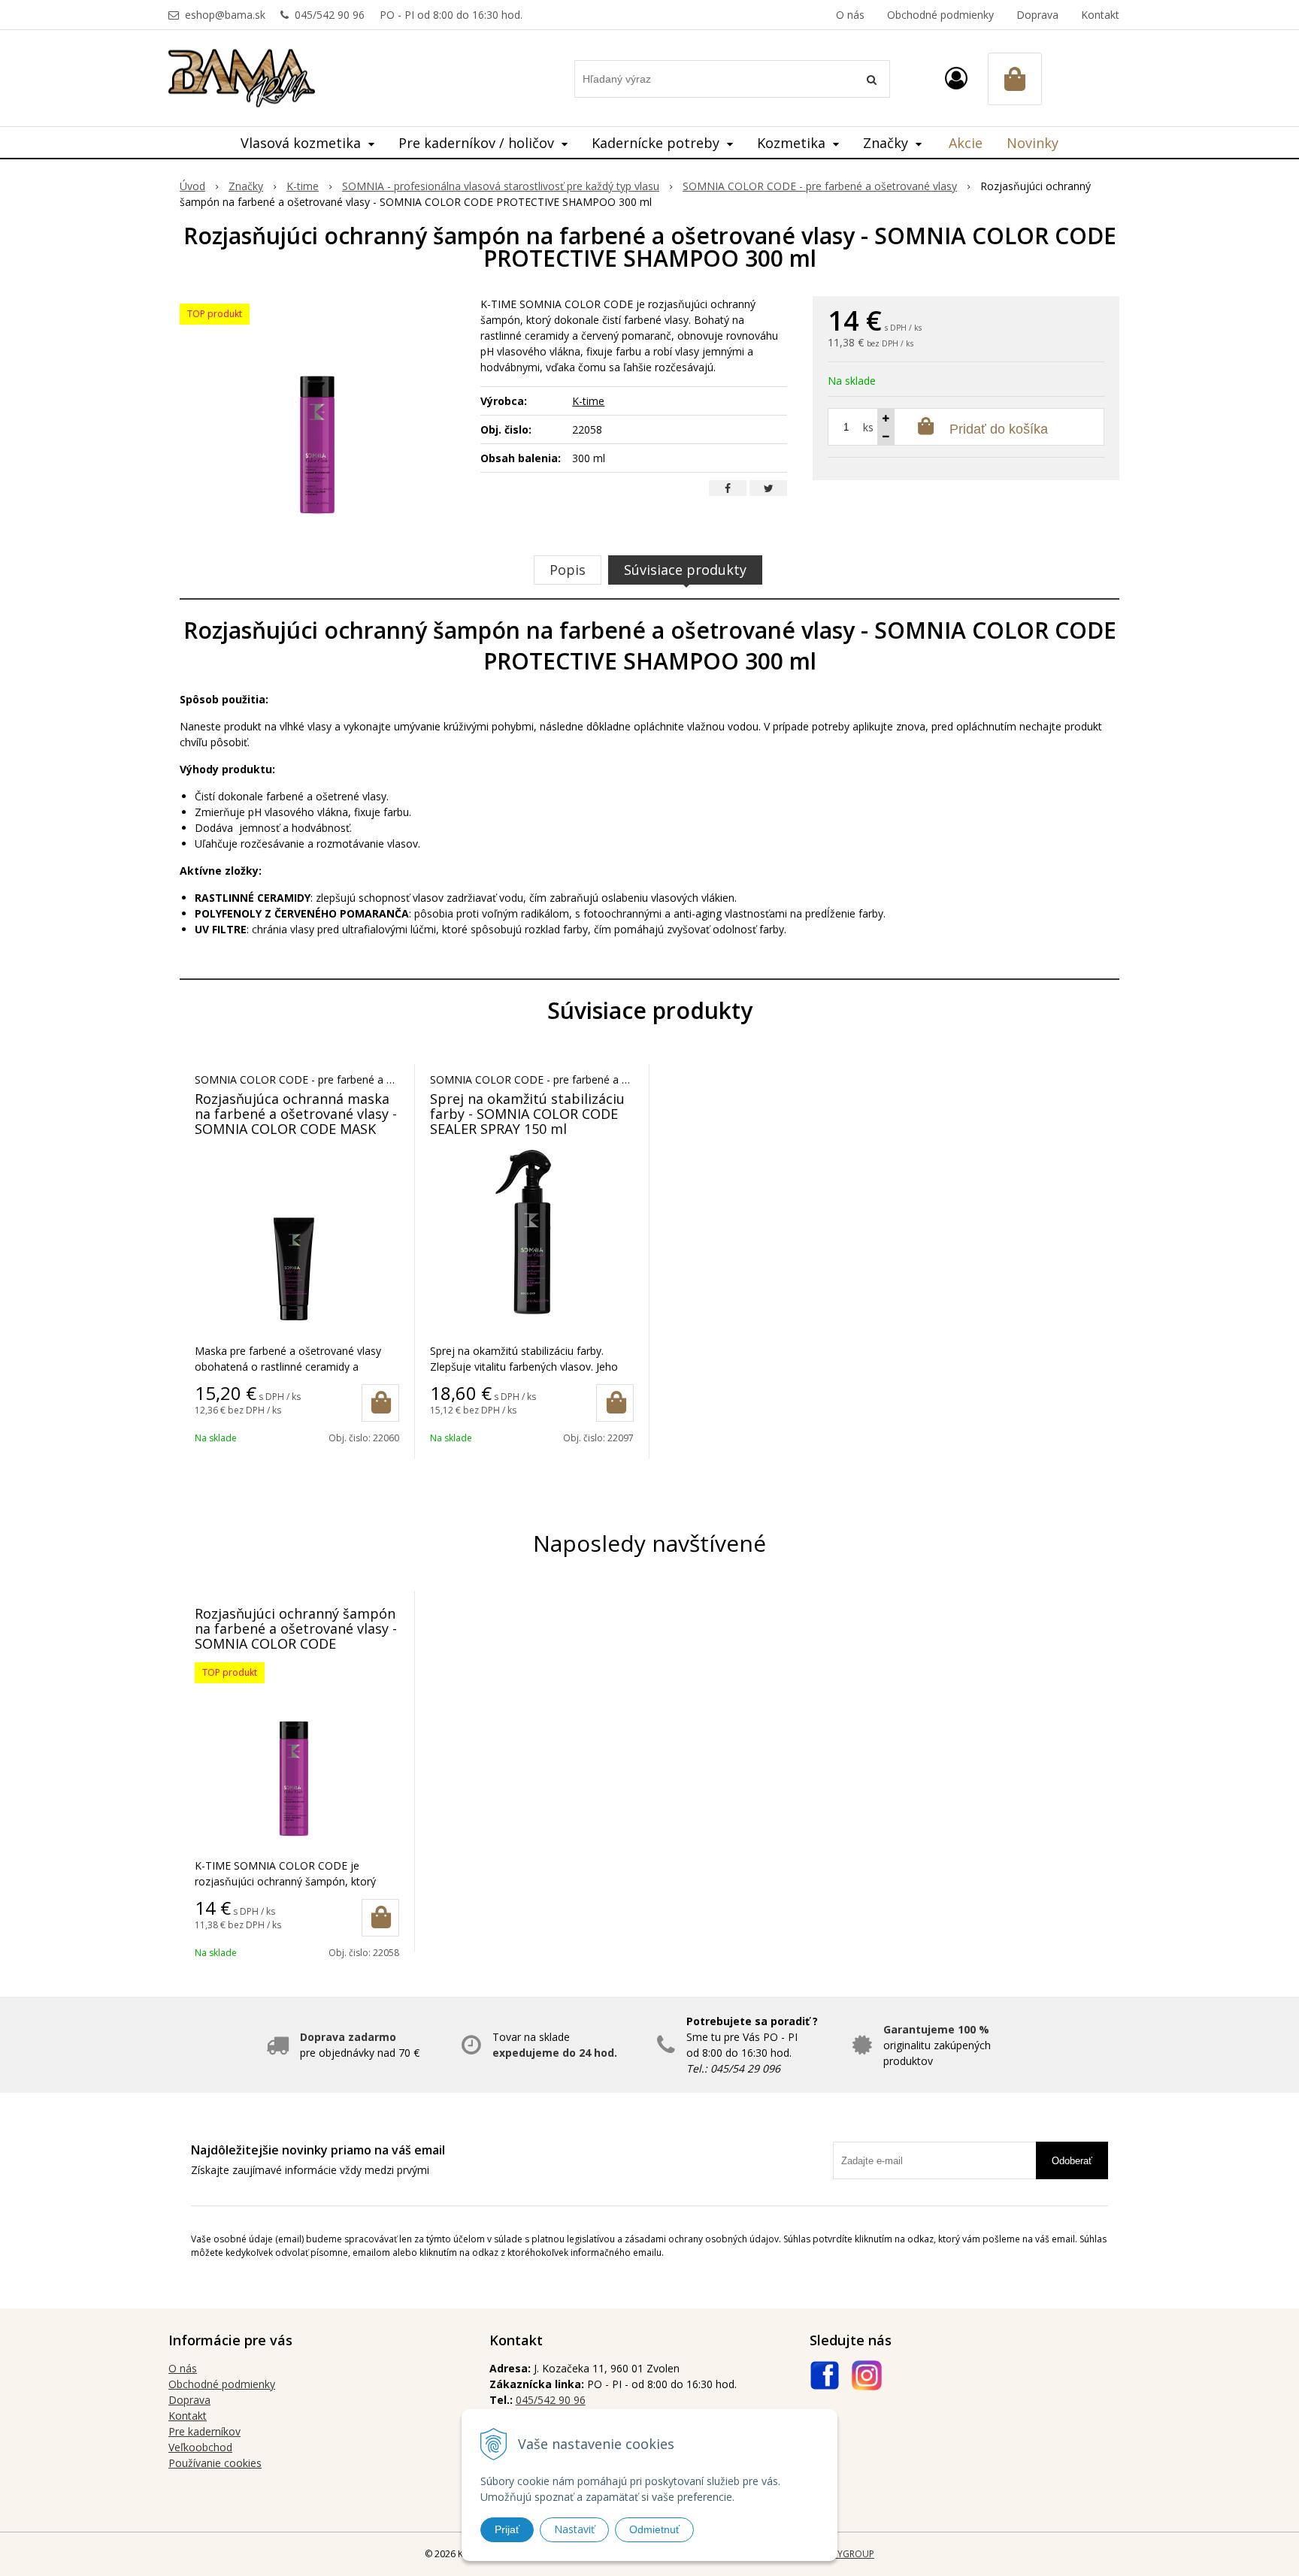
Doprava (1037, 15)
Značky (246, 186)
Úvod (192, 186)
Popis (568, 570)
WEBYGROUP (846, 2554)
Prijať (507, 2529)
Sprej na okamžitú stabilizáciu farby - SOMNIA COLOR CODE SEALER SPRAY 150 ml (527, 1114)
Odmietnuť (654, 2529)
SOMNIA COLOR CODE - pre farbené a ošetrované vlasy (820, 186)
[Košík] (1015, 79)
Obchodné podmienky (940, 15)
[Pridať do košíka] (380, 1403)
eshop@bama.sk (225, 15)
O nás (850, 15)
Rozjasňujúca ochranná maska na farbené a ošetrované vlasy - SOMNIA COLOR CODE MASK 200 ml (296, 1121)
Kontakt (1100, 15)
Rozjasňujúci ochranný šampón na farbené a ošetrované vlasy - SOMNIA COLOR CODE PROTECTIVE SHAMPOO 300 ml (296, 1636)
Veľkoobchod (200, 2447)
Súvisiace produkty (685, 570)
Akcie (966, 143)
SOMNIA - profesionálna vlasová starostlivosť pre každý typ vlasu (501, 186)
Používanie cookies (215, 2463)
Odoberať (1072, 2161)
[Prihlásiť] (956, 78)
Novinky (1033, 143)
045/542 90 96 (330, 15)
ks (868, 427)
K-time (303, 186)
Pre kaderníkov (204, 2431)
